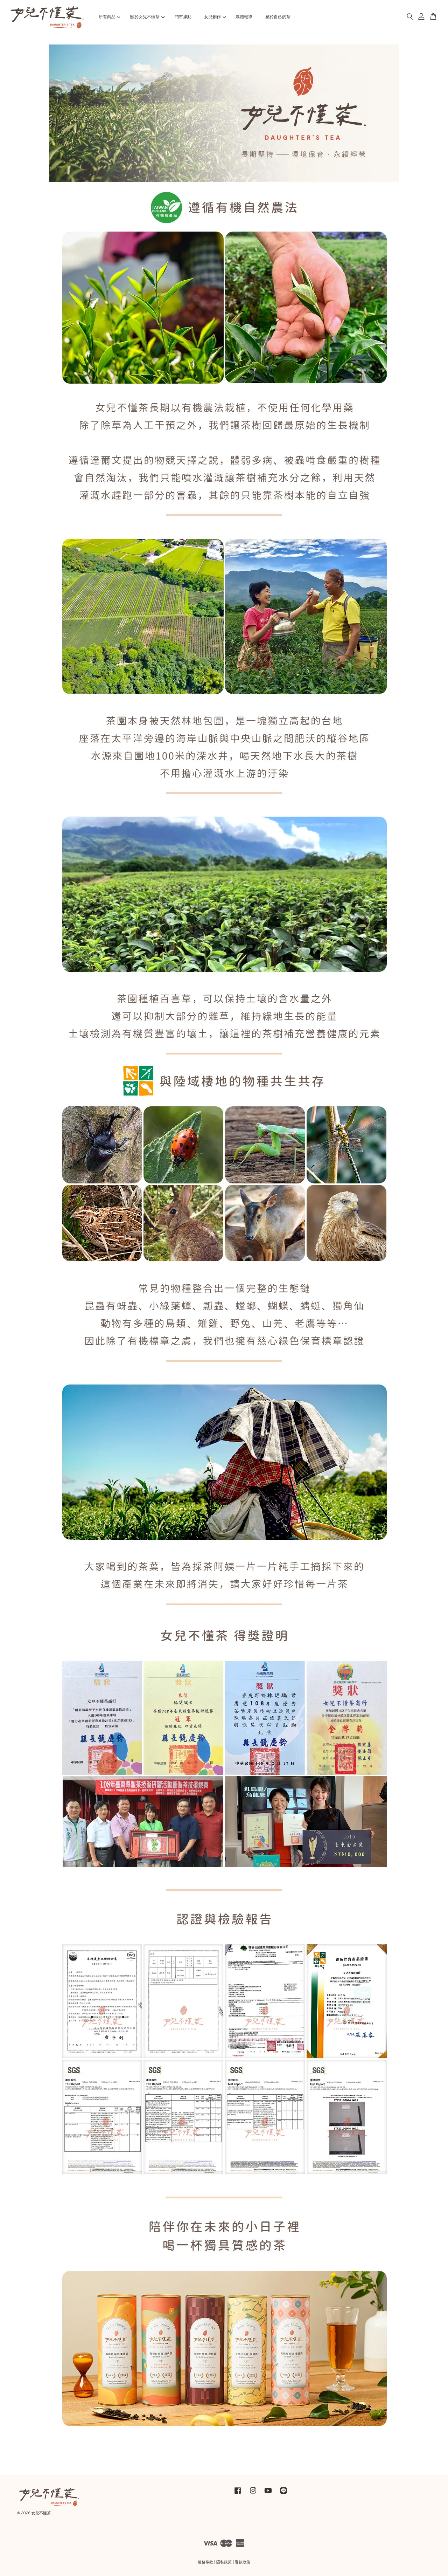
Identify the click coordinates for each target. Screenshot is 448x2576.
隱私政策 (224, 2562)
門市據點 (183, 17)
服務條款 (205, 2562)
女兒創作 (212, 17)
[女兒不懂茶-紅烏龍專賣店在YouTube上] (268, 2494)
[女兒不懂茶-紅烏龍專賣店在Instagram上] (253, 2494)
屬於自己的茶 (278, 17)
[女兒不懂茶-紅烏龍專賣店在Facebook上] (238, 2494)
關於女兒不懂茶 (145, 17)
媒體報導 (244, 17)
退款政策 (243, 2562)
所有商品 (107, 17)
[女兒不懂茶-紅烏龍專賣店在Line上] (283, 2494)
